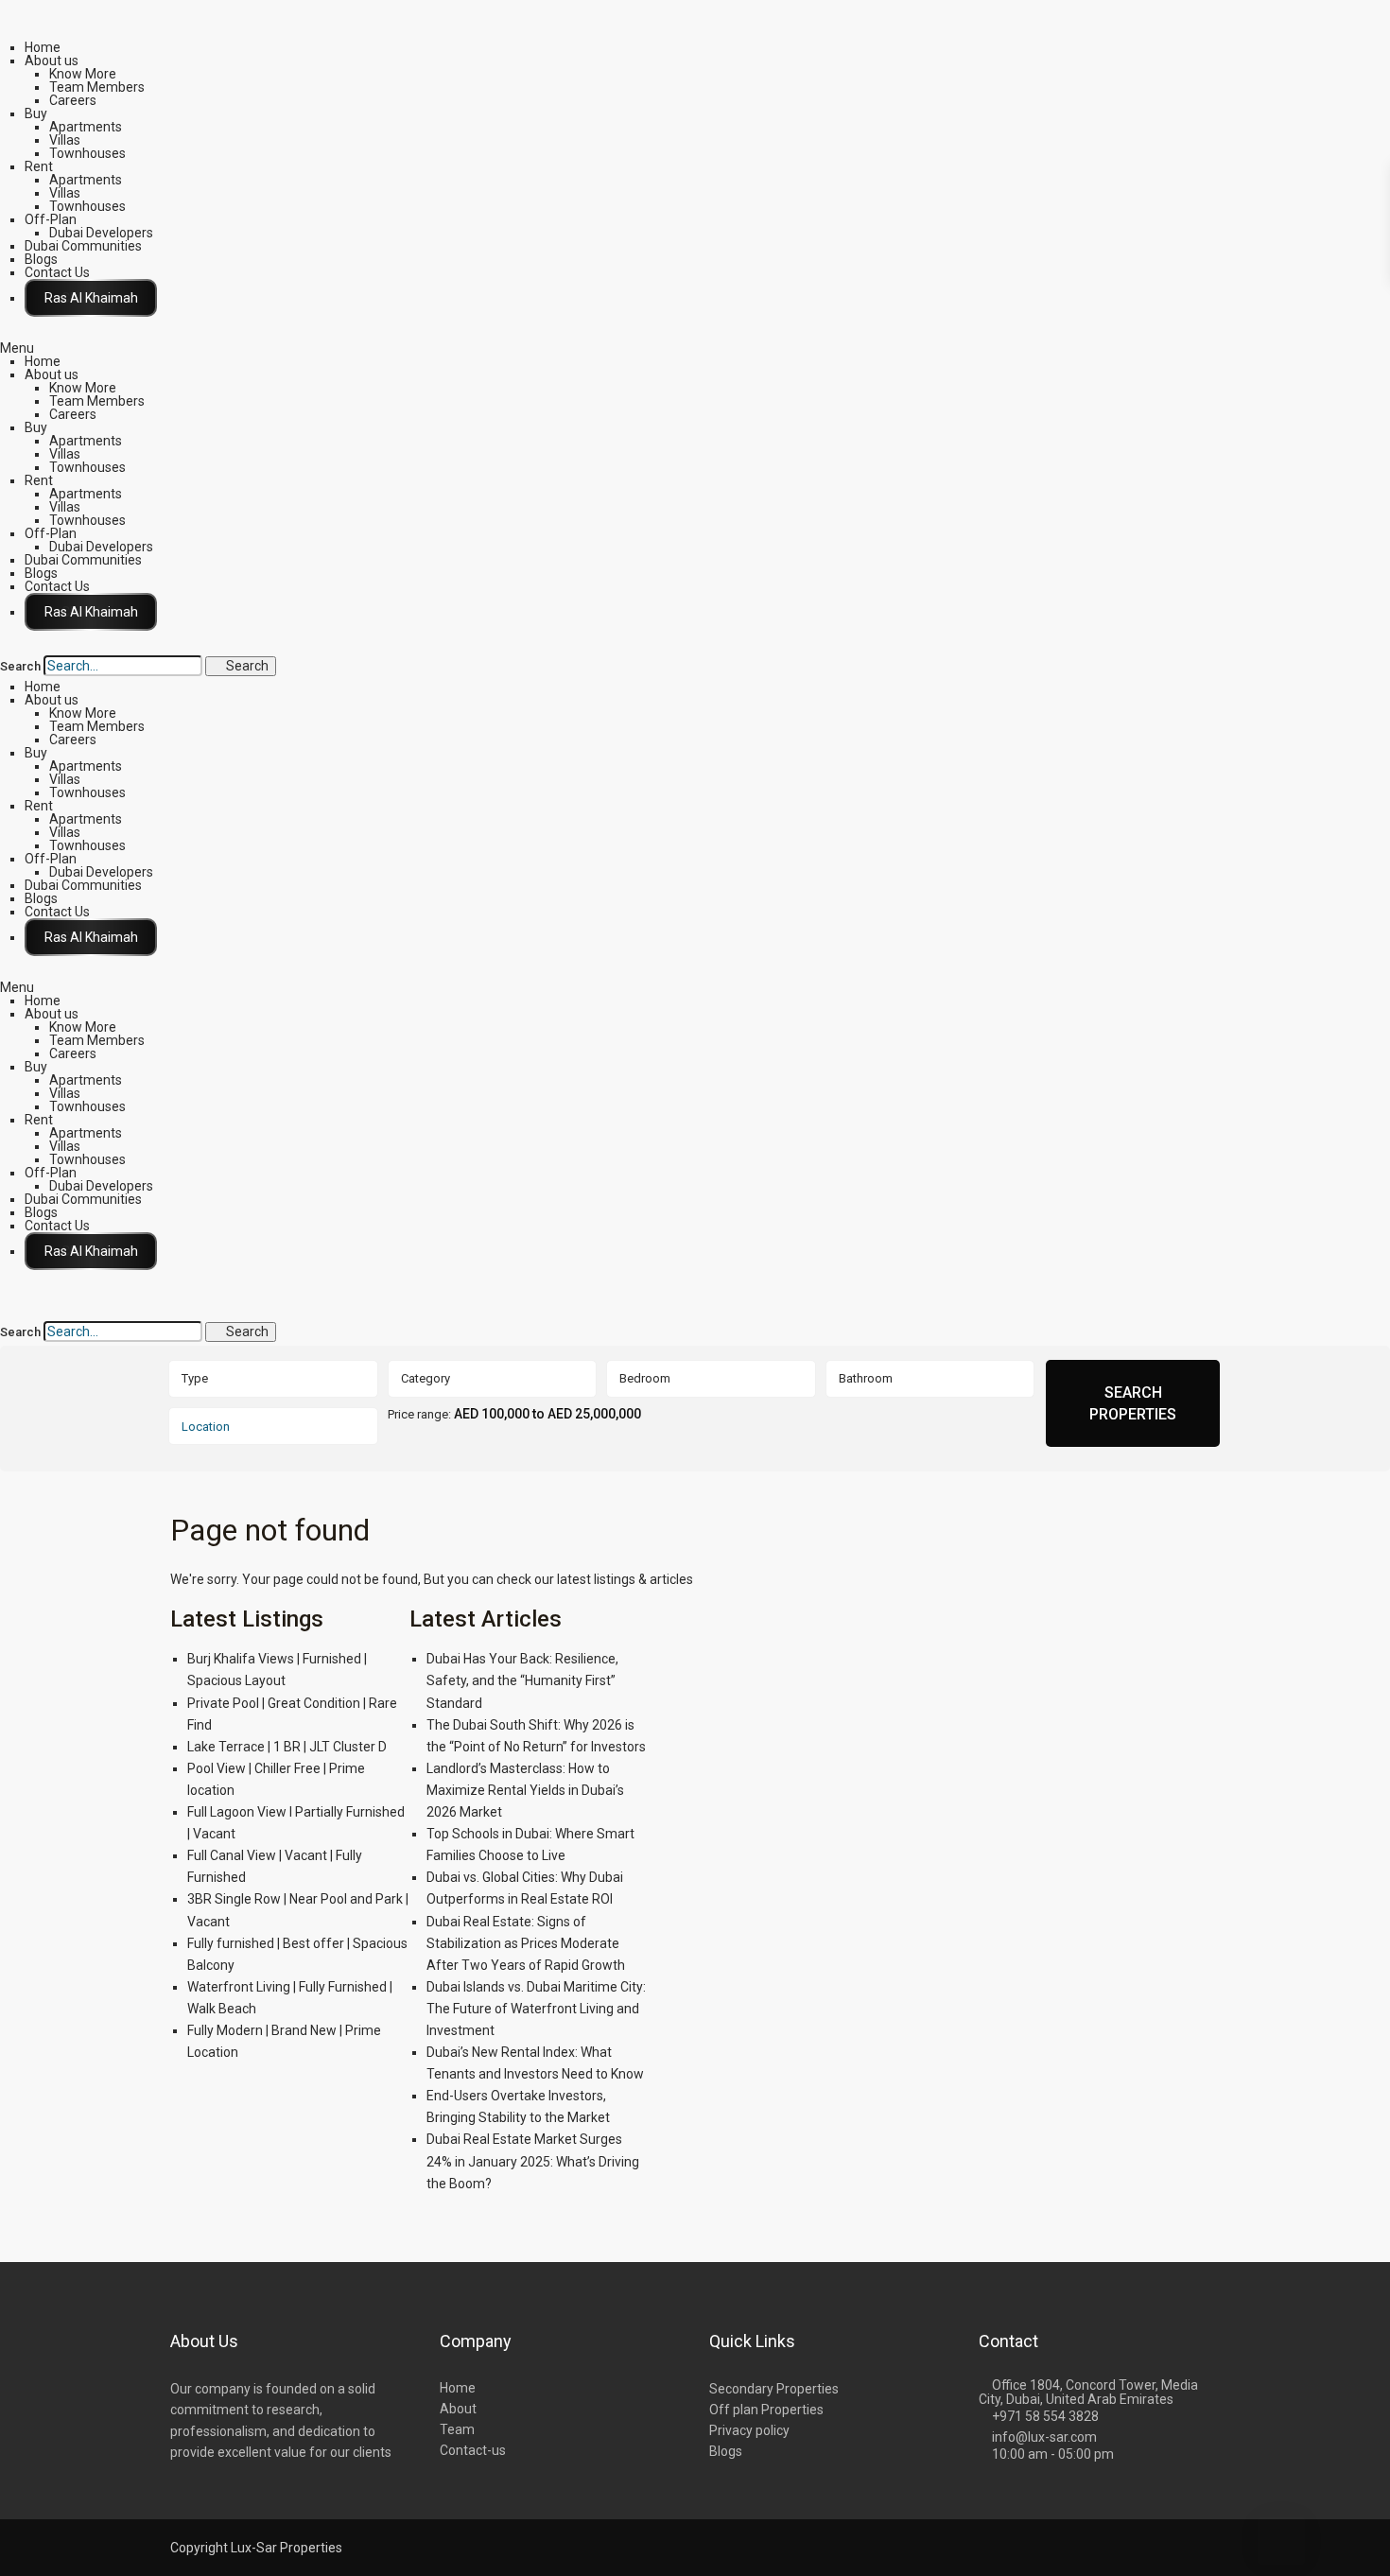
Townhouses (87, 153)
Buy (36, 113)
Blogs (41, 259)
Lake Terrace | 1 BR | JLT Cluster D (287, 1747)
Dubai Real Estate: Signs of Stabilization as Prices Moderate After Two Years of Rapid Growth (526, 1943)
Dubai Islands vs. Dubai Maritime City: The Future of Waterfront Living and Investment (536, 2009)
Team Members (97, 87)
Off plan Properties (766, 2410)
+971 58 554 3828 (1045, 2416)
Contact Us (57, 272)
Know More (83, 74)
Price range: (419, 1415)
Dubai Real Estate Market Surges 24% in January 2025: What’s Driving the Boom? (533, 2161)
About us (52, 61)
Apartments (86, 127)
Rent (39, 166)
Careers (73, 100)
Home (43, 47)
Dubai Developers (101, 233)
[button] (695, 348)
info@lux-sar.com (1044, 2437)
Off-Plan (51, 219)
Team (457, 2429)
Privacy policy (749, 2430)
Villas (65, 140)
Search (20, 667)
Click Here (91, 298)
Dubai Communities (83, 246)
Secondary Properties (774, 2389)
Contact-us (473, 2450)
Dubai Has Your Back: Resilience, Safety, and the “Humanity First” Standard (522, 1680)
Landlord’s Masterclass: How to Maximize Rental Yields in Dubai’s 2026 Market (525, 1790)
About (458, 2409)
